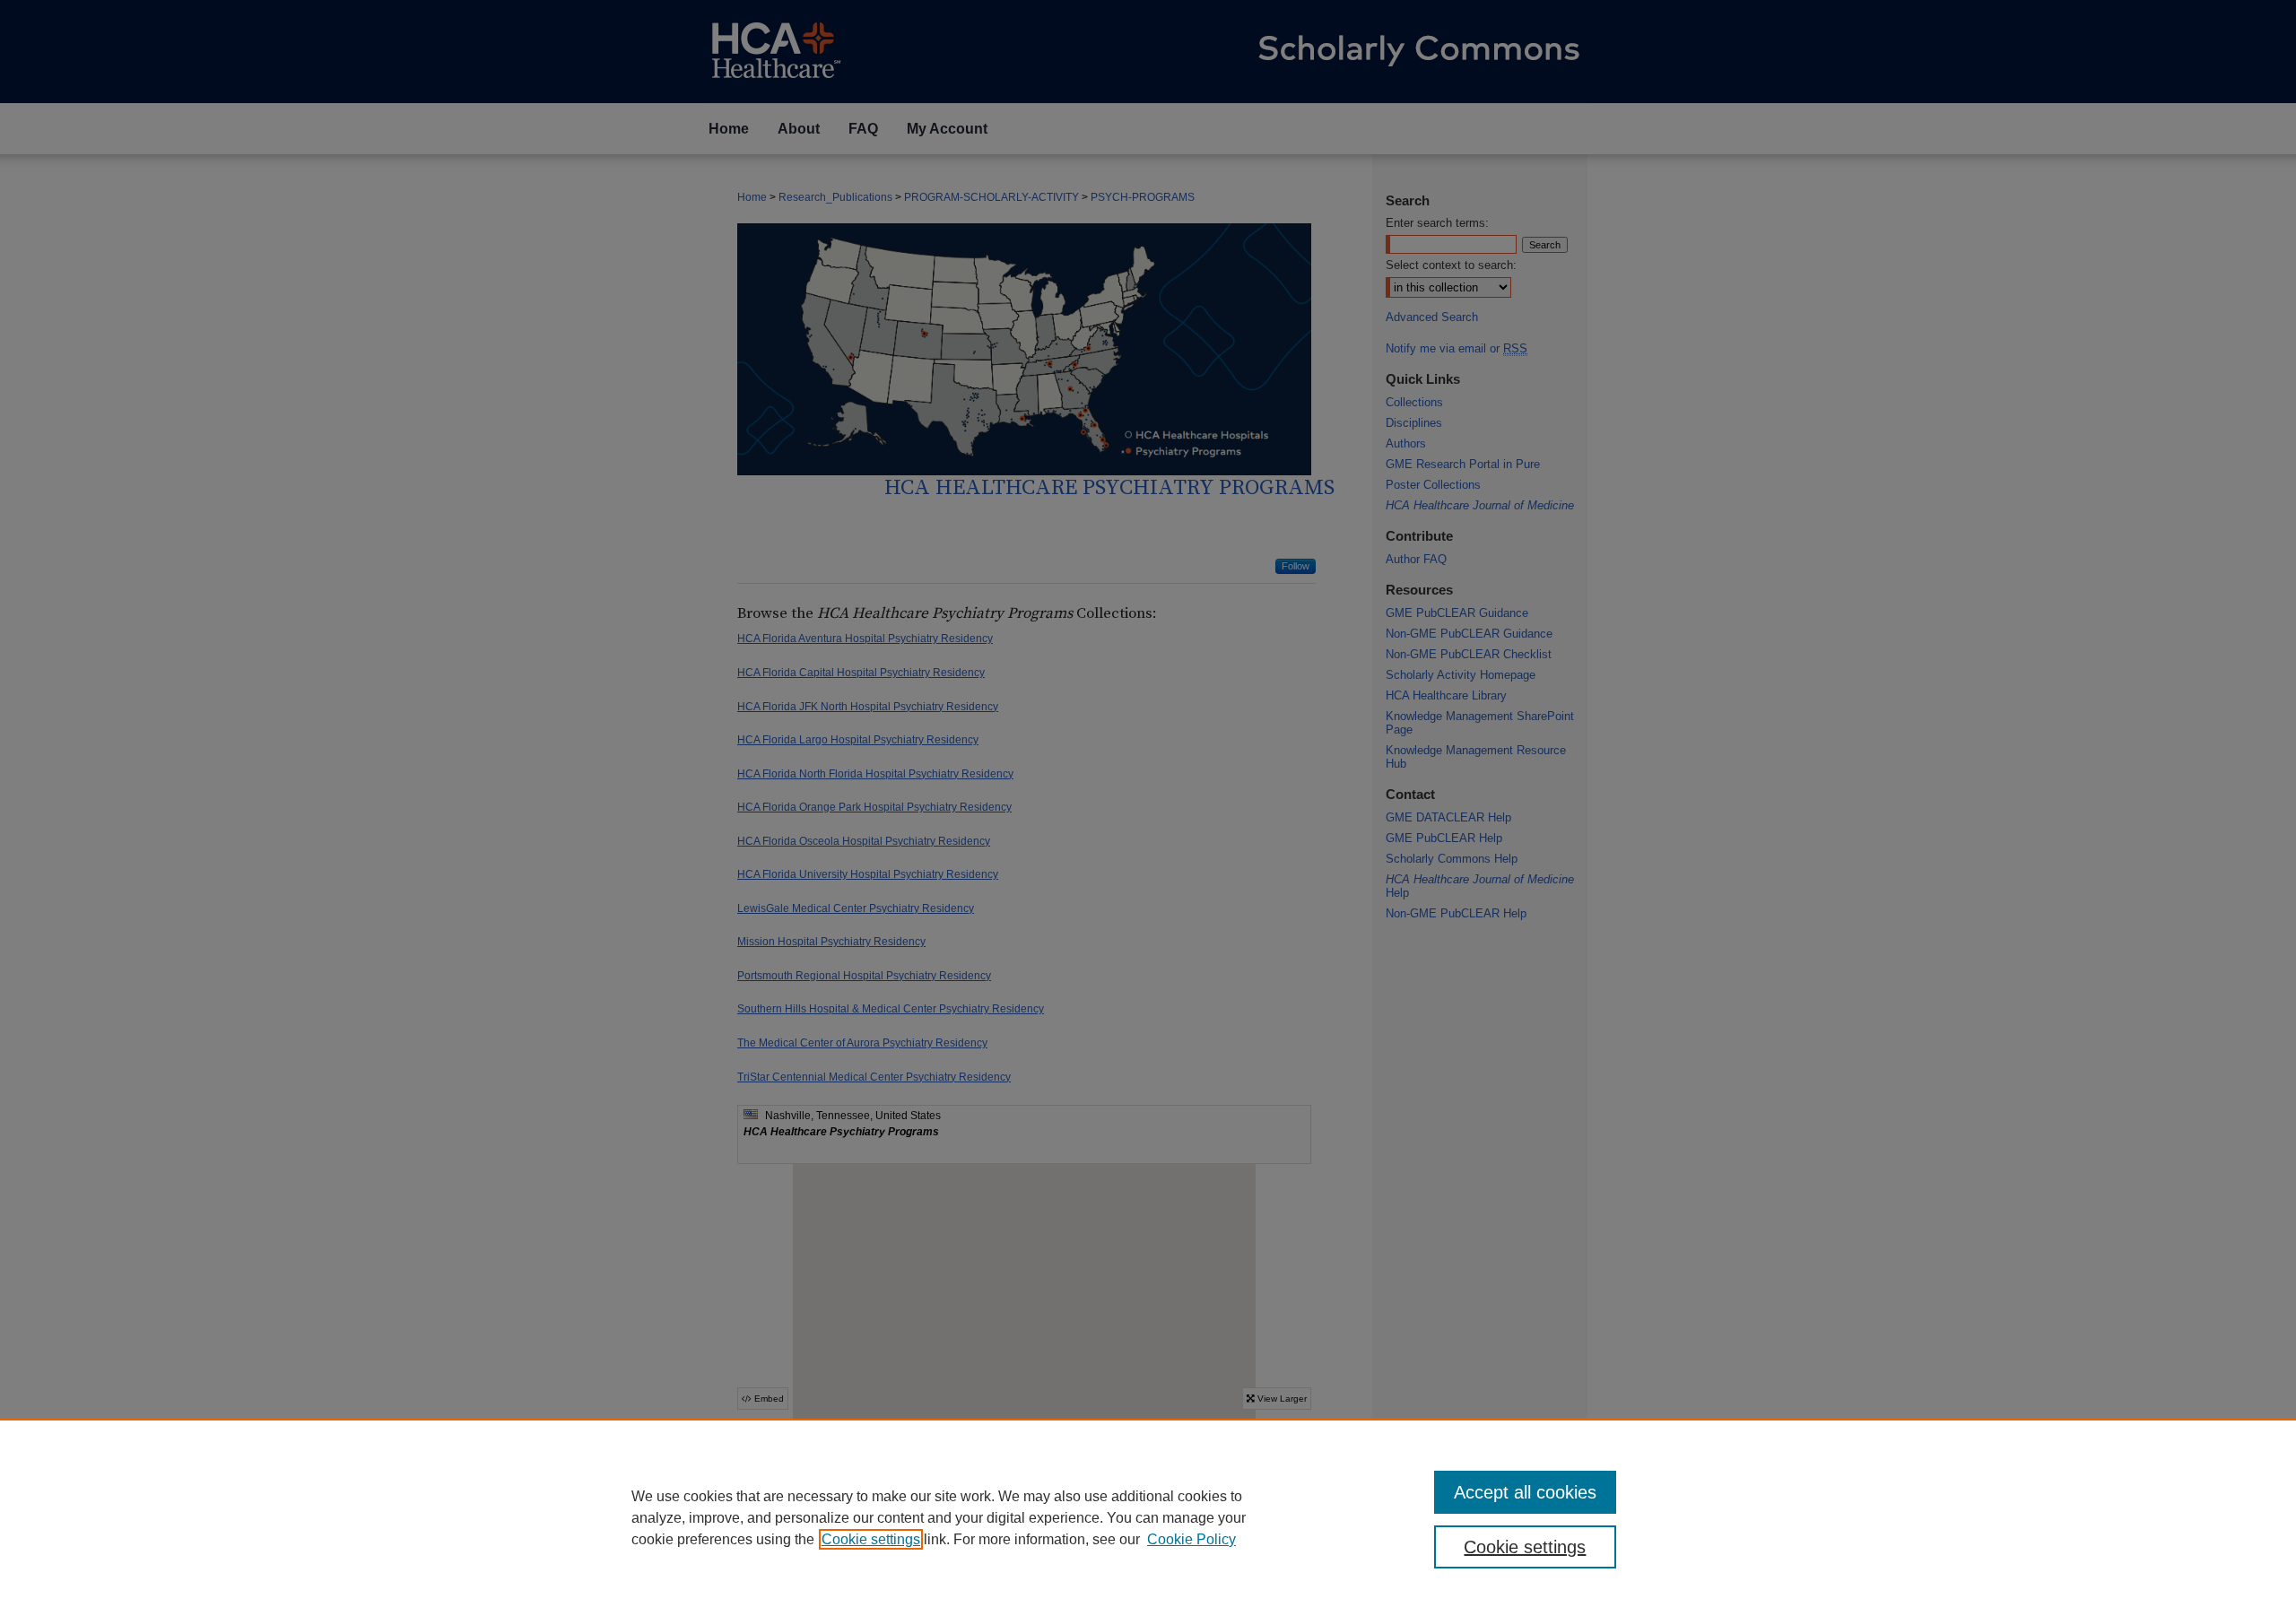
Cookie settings (871, 1539)
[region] (1148, 1517)
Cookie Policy (1191, 1539)
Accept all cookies (1525, 1492)
